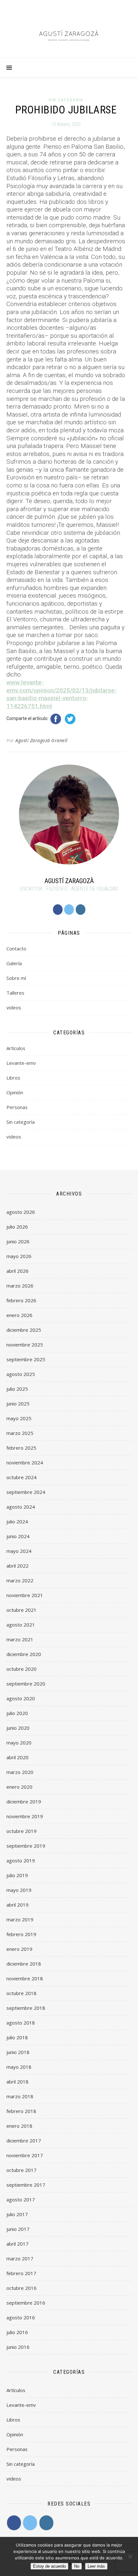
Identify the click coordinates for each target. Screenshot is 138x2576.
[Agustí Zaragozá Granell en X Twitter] (69, 910)
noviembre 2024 (25, 1462)
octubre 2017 (22, 2170)
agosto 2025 (21, 1374)
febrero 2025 (21, 1448)
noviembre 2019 (25, 1816)
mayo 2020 (19, 1743)
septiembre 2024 (26, 1492)
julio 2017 (17, 2214)
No (77, 2566)
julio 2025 (17, 1389)
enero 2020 (19, 1787)
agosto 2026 (21, 1212)
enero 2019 (19, 1949)
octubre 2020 (22, 1669)
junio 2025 (18, 1404)
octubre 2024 (22, 1477)
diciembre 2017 (24, 2141)
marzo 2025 (20, 1433)
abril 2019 (17, 1905)
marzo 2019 (20, 1919)
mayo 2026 (19, 1256)
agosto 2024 (21, 1507)
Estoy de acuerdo (49, 2566)
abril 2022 (17, 1566)
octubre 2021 (22, 1610)
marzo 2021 (20, 1639)
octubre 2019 (22, 1831)
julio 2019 (17, 1875)
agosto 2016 (21, 2317)
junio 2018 (18, 2052)
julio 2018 (17, 2037)
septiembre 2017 (26, 2185)
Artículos (16, 1048)
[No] (130, 2556)
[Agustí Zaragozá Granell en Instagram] (81, 910)
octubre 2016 (22, 2288)
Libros (13, 1078)
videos (14, 1007)
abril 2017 (17, 2244)
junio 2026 (18, 1241)
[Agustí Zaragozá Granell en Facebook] (58, 910)
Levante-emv (21, 1063)
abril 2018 (17, 2082)
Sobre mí (16, 978)
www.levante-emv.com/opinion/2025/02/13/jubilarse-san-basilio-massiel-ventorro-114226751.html (62, 694)
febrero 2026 (21, 1300)
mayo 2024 (19, 1551)
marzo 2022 (20, 1580)
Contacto (16, 948)
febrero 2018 (21, 2111)
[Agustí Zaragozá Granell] (69, 35)
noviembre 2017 (25, 2155)
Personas (17, 1107)
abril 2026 (17, 1271)
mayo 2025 (19, 1418)
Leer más (96, 2566)
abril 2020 (17, 1757)
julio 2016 (17, 2332)
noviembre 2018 (25, 1978)
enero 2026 (19, 1315)
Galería (14, 963)
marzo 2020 (20, 1772)
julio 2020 (17, 1713)
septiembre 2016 (26, 2303)
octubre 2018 (22, 1993)
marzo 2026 (20, 1286)
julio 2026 (17, 1227)
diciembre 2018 (24, 1964)
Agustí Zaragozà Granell (42, 740)
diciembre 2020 (24, 1654)
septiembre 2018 (26, 2008)
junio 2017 (18, 2229)
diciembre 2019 (24, 1802)
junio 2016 (18, 2347)
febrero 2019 (21, 1934)
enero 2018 (19, 2126)
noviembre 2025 (25, 1345)
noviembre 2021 (25, 1595)
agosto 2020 (21, 1698)
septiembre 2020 (26, 1684)
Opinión (15, 1092)
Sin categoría (66, 100)
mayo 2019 (19, 1890)
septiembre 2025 (26, 1359)
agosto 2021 (21, 1625)
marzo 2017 (20, 2258)
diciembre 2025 (24, 1330)
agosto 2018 (21, 2023)
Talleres (15, 993)
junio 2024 (18, 1536)
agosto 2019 (21, 1860)
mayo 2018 (19, 2067)
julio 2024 (17, 1521)
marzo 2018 (20, 2096)
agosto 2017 (21, 2199)
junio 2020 (18, 1728)
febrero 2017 (21, 2273)
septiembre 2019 (26, 1846)
